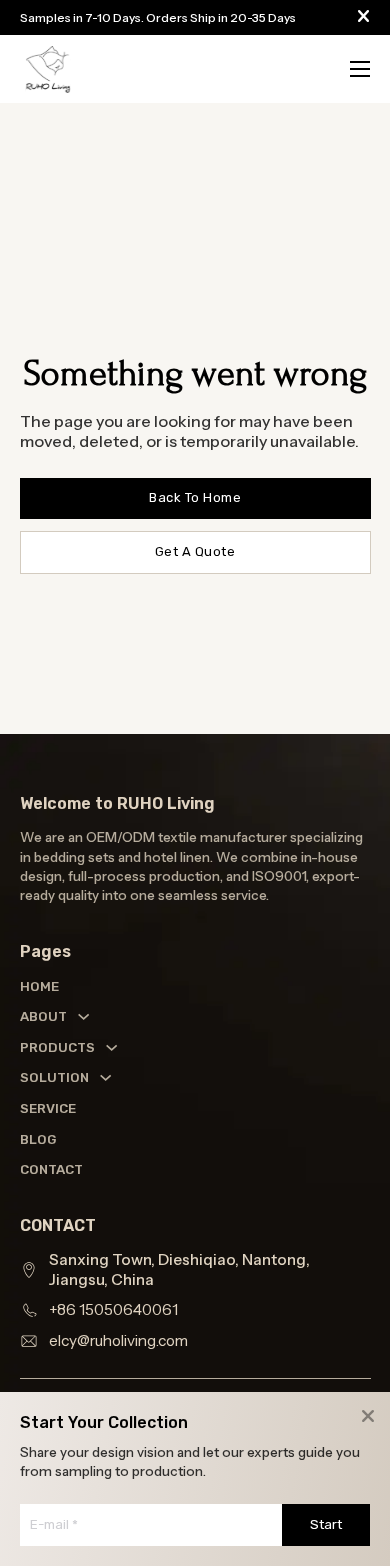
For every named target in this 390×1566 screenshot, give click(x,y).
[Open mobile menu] (360, 69)
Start (326, 1524)
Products (57, 1047)
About (43, 1016)
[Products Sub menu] (111, 1047)
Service (39, 1108)
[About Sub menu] (83, 1016)
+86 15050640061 (113, 1309)
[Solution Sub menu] (105, 1077)
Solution (54, 1077)
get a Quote (195, 551)
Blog (38, 1139)
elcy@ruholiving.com (118, 1340)
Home (39, 986)
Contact (39, 1169)
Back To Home (195, 497)
